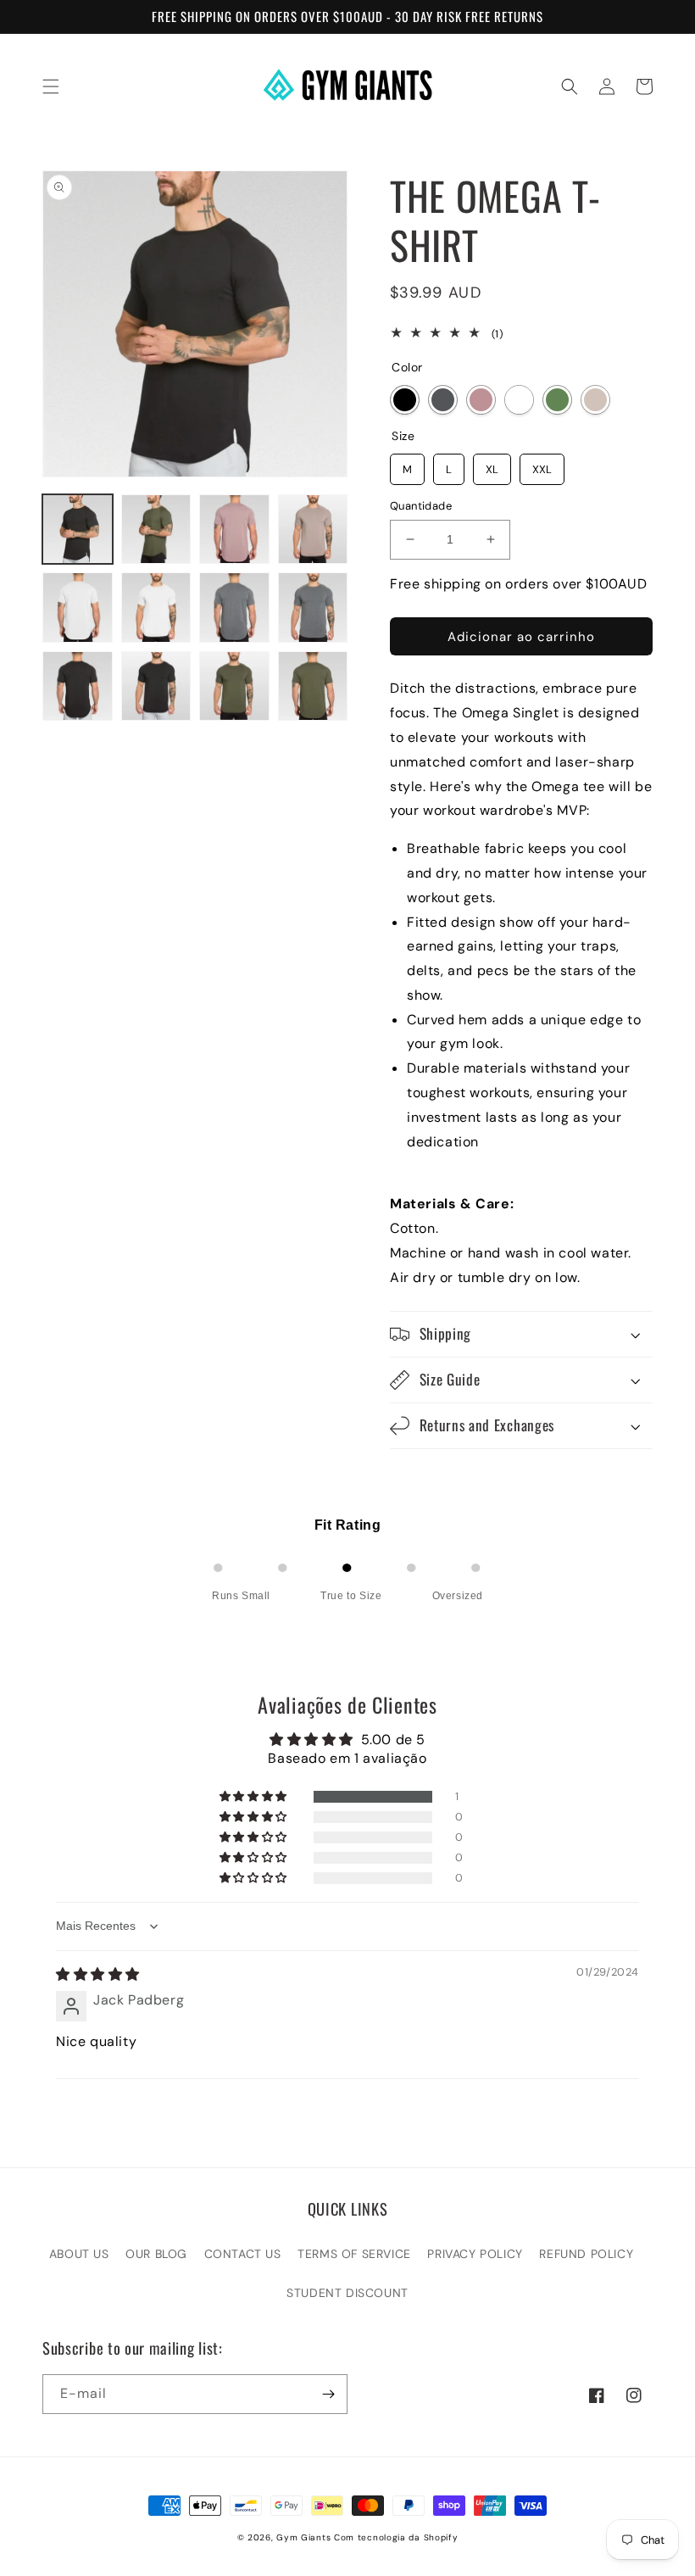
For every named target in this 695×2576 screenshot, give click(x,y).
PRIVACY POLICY (475, 2254)
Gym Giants (303, 2537)
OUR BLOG (156, 2254)
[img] (98, 1974)
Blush (481, 400)
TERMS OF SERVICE (354, 2254)
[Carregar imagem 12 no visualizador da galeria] (313, 686)
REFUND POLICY (586, 2254)
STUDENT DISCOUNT (347, 2293)
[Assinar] (328, 2394)
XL (492, 465)
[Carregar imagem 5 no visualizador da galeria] (78, 608)
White (519, 400)
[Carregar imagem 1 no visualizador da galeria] (78, 530)
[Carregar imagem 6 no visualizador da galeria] (156, 608)
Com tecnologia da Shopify (396, 2537)
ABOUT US (79, 2254)
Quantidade (421, 506)
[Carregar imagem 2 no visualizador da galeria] (156, 530)
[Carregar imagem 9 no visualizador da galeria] (78, 686)
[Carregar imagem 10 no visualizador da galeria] (156, 686)
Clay (595, 400)
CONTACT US (243, 2254)
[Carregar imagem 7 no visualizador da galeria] (234, 608)
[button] (51, 86)
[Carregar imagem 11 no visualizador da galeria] (234, 686)
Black (405, 400)
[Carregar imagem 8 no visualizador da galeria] (313, 608)
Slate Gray (443, 400)
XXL (542, 465)
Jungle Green (557, 400)
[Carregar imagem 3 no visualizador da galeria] (234, 530)
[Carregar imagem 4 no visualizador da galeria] (313, 530)
